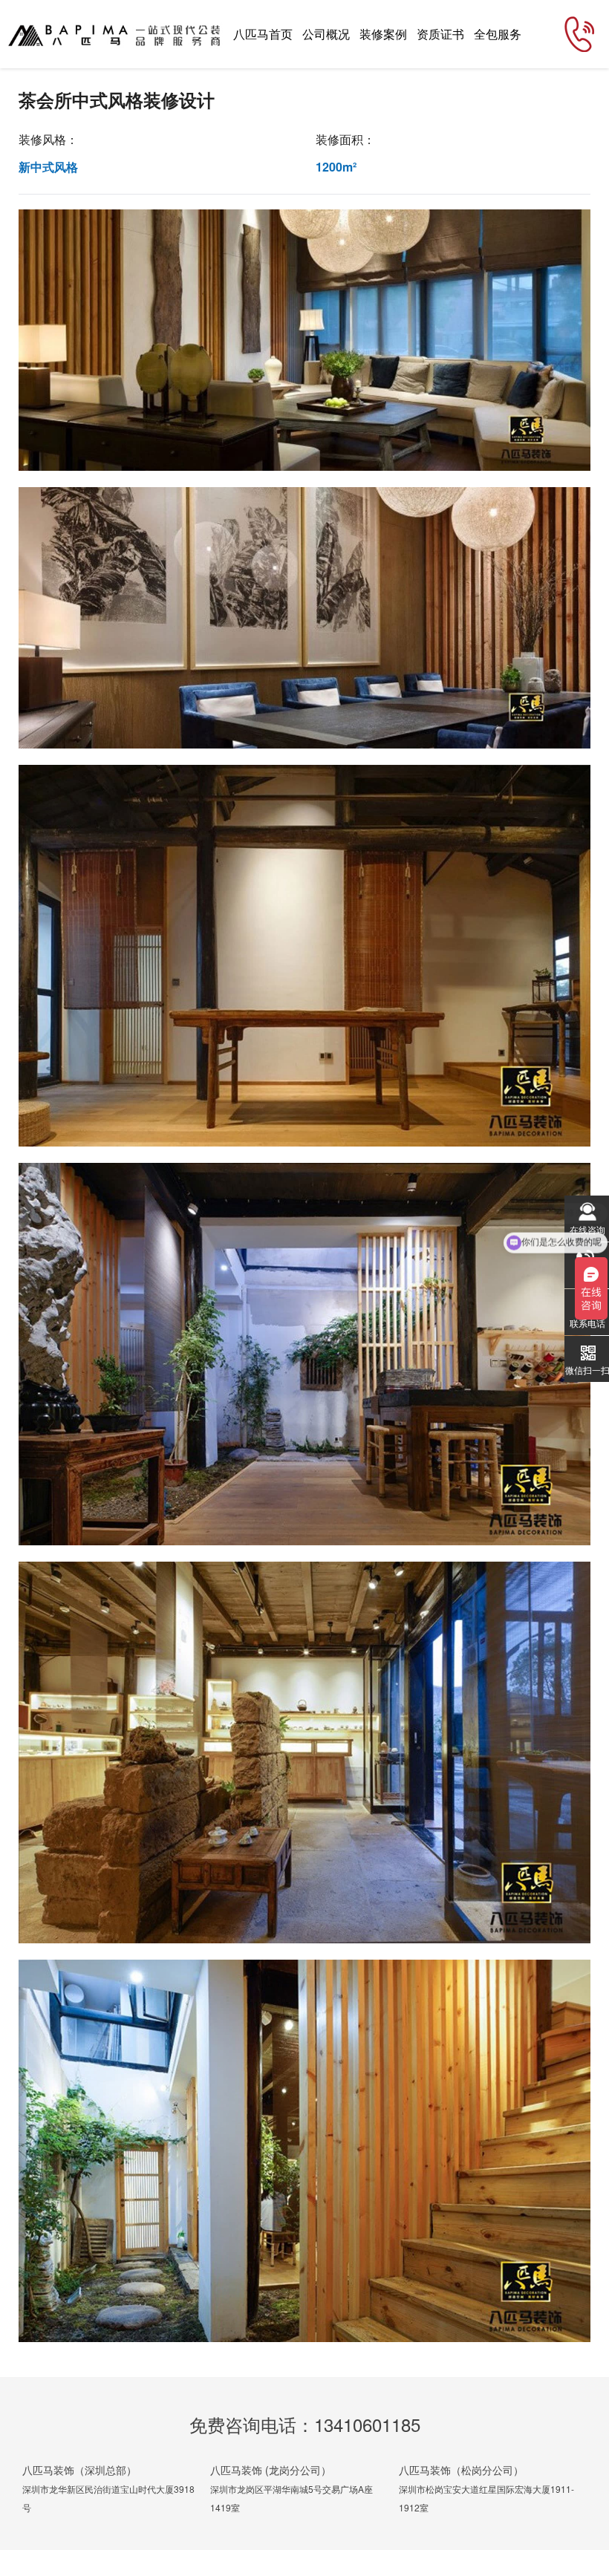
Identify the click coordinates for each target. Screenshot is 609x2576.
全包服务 (498, 34)
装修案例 (383, 34)
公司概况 (326, 34)
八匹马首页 (263, 34)
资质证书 (440, 34)
